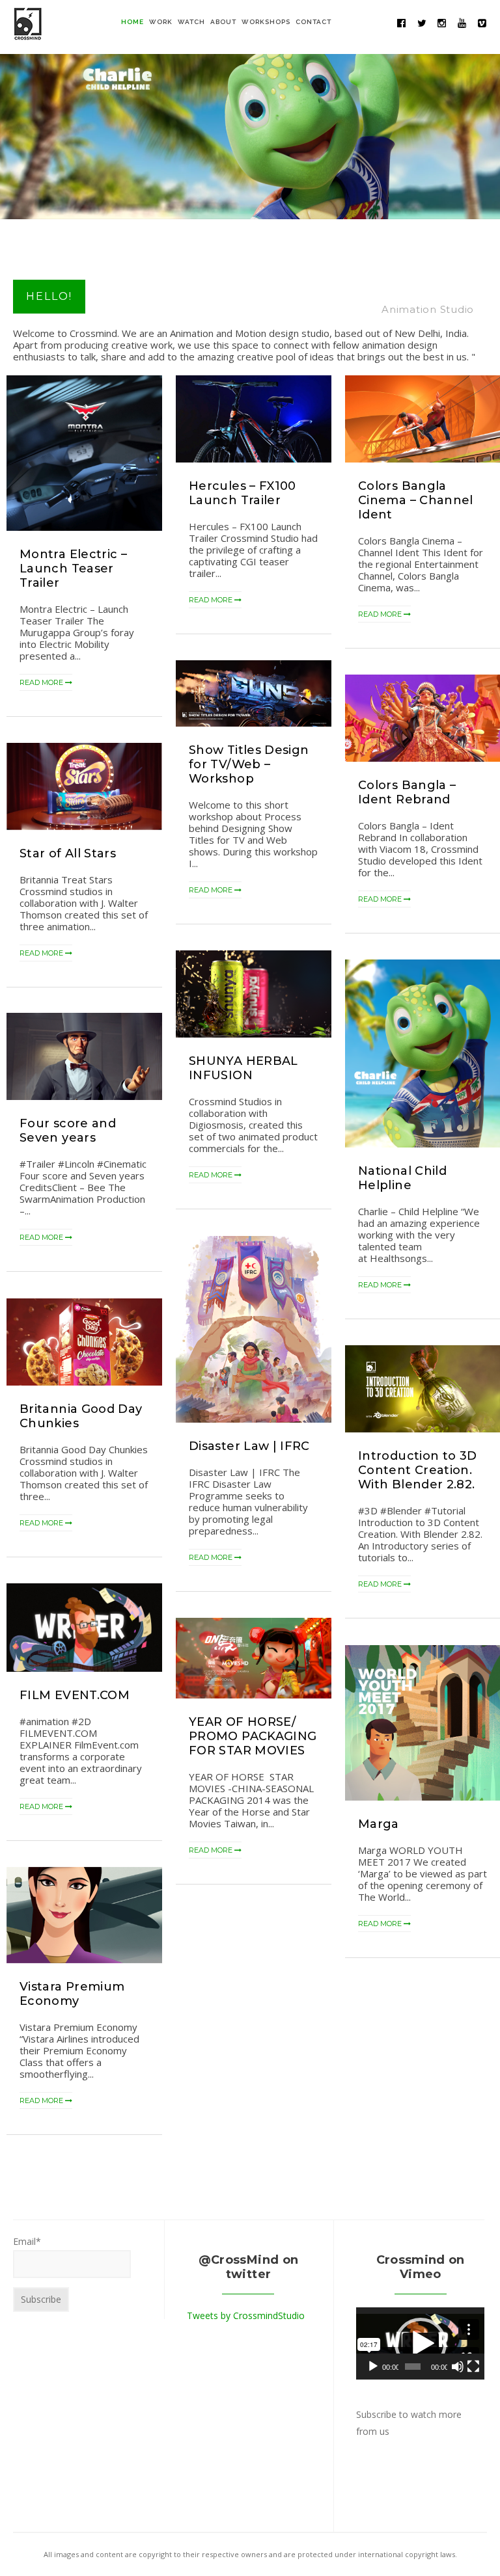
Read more (42, 682)
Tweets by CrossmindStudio (246, 2315)
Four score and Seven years (68, 1131)
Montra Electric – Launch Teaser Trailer (73, 569)
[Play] (373, 2367)
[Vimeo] (482, 23)
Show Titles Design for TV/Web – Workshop (249, 764)
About (223, 22)
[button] (421, 2344)
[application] (420, 2343)
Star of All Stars (68, 853)
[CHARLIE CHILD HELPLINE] (250, 132)
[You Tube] (462, 23)
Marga (379, 1824)
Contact (313, 22)
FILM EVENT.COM (75, 1695)
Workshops (266, 22)
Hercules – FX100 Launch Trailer (243, 493)
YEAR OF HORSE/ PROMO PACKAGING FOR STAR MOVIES (253, 1736)
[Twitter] (422, 23)
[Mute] (458, 2367)
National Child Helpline (402, 1178)
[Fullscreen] (473, 2367)
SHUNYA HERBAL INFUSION (243, 1068)
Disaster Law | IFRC (249, 1446)
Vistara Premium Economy (72, 1994)
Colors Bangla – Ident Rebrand (407, 792)
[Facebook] (402, 23)
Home (132, 22)
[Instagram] (442, 23)
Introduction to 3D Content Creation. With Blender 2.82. (417, 1470)
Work (161, 22)
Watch (191, 22)
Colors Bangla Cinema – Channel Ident (416, 500)
